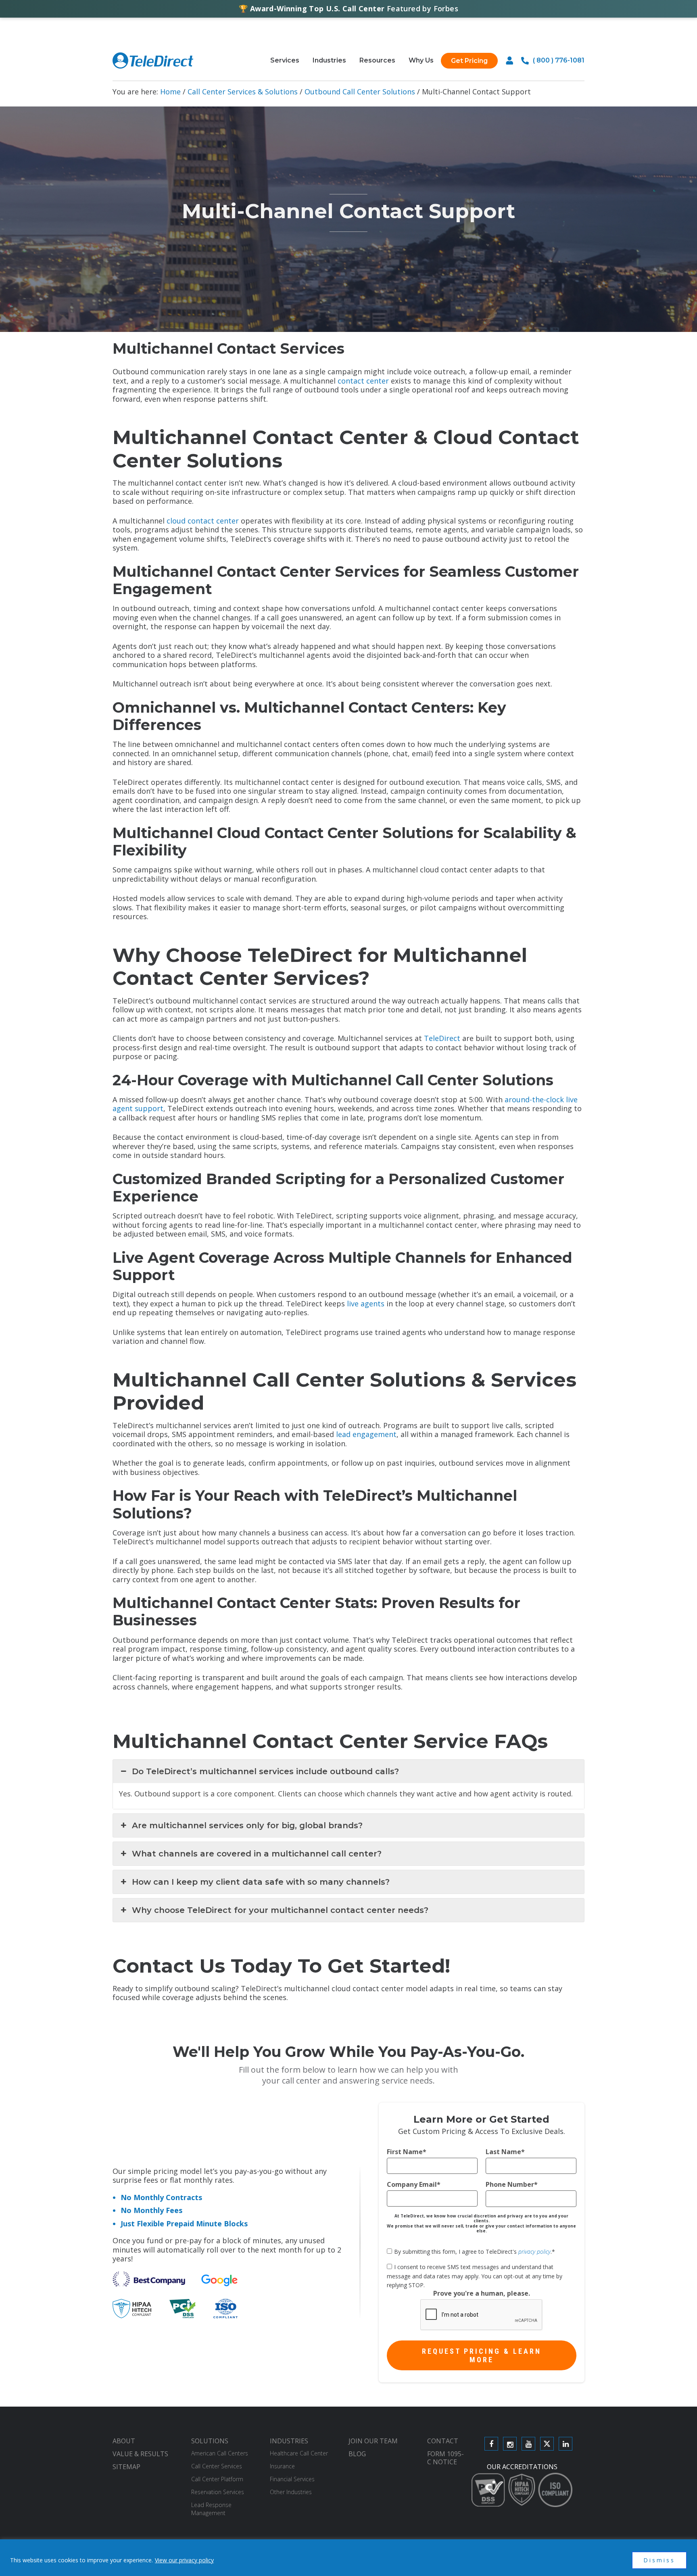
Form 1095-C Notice (446, 2458)
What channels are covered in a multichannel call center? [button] (257, 1854)
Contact (443, 2441)
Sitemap (126, 2467)
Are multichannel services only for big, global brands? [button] (247, 1825)
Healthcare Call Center (299, 2453)
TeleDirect (442, 1038)
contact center (363, 381)
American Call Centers (220, 2453)
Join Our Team (373, 2441)
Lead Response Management (211, 2509)
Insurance (282, 2466)
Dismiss (659, 2560)
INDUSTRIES (289, 2441)
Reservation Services (218, 2492)
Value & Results (140, 2454)
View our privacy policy (184, 2560)
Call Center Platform (217, 2479)
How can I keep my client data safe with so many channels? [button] (261, 1882)
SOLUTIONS (210, 2441)
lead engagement (366, 1434)
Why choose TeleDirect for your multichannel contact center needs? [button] (280, 1910)
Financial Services (292, 2479)
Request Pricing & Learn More (482, 2355)
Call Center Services (217, 2466)
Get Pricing (469, 61)
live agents (366, 1304)
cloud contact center (203, 521)
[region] (348, 2558)
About (124, 2441)
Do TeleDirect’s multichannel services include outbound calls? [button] (265, 1771)
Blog (357, 2454)
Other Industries (291, 2492)
